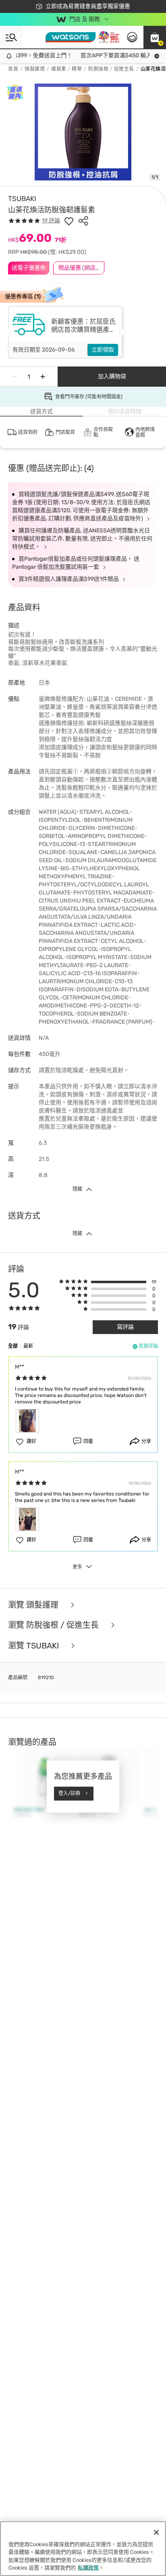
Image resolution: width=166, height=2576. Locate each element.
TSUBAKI (22, 199)
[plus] (43, 377)
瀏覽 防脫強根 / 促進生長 (54, 1625)
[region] (83, 2549)
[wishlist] (69, 221)
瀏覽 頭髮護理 (34, 1605)
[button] (155, 37)
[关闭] (156, 2532)
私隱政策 (88, 2568)
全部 (13, 1346)
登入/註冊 (69, 1793)
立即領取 (103, 350)
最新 (28, 1346)
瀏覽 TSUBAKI (34, 1646)
